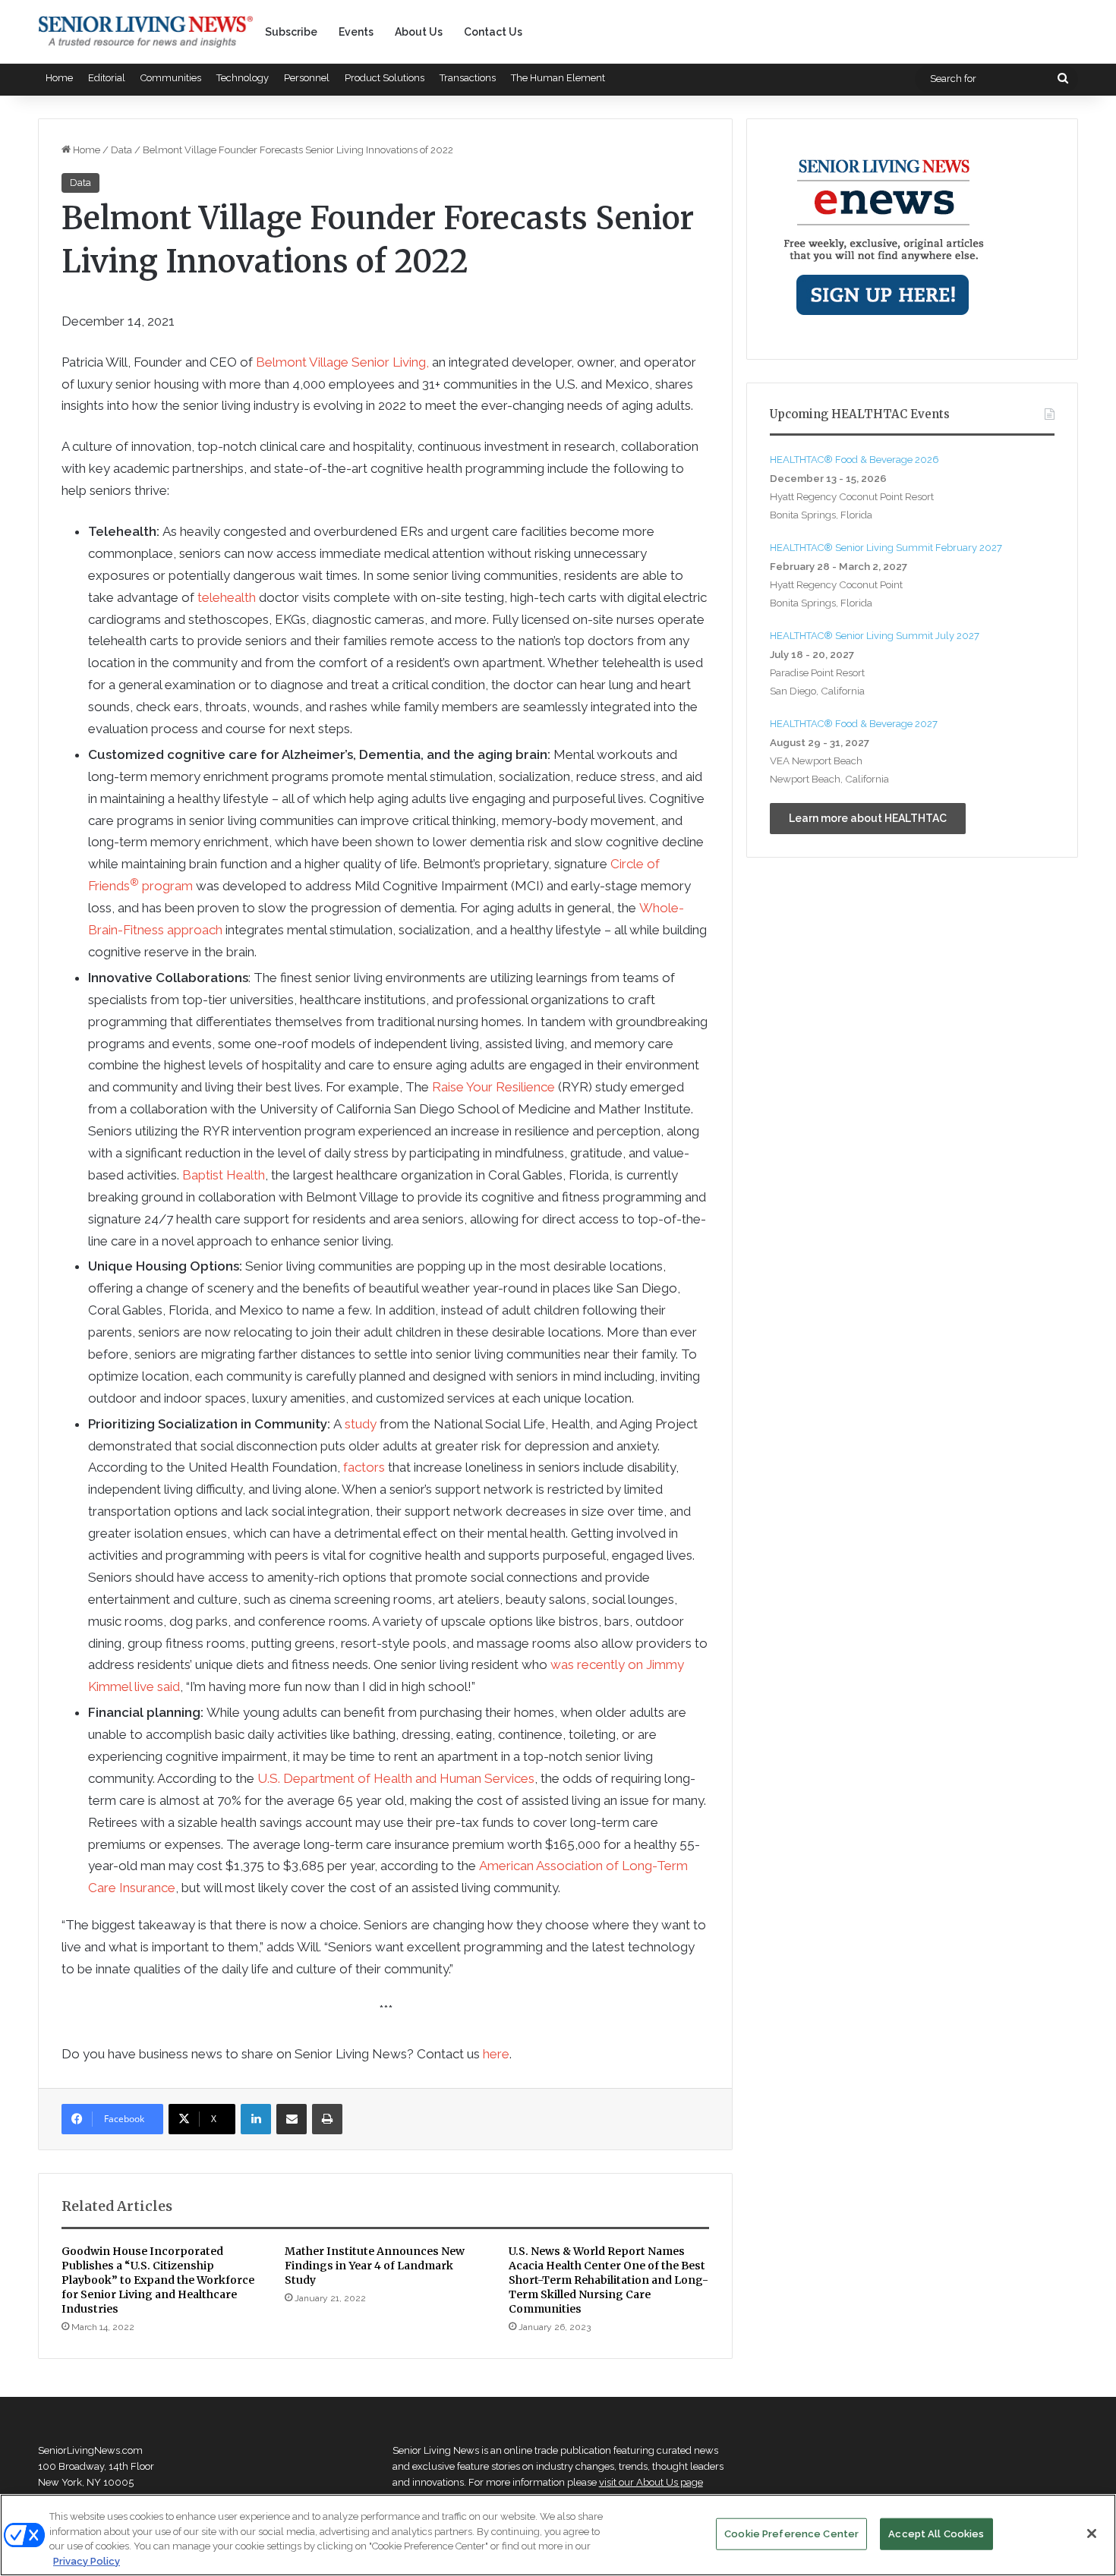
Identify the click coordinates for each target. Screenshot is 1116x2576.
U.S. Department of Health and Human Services (396, 1778)
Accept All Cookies (936, 2534)
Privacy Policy (87, 2560)
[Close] (1092, 2533)
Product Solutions (385, 78)
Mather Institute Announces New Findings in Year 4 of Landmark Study (375, 2266)
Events (356, 32)
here (496, 2054)
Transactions (468, 78)
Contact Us (493, 32)
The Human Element (558, 78)
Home (59, 78)
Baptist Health (224, 1175)
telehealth (227, 597)
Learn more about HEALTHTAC (868, 818)
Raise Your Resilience (493, 1087)
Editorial (107, 78)
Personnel (307, 78)
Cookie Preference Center (791, 2534)
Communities (171, 78)
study (361, 1424)
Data (121, 150)
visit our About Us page (651, 2482)
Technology (243, 78)
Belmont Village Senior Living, (342, 362)
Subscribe (291, 32)
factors (364, 1467)
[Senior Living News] (146, 32)
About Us (419, 32)
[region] (558, 2535)
